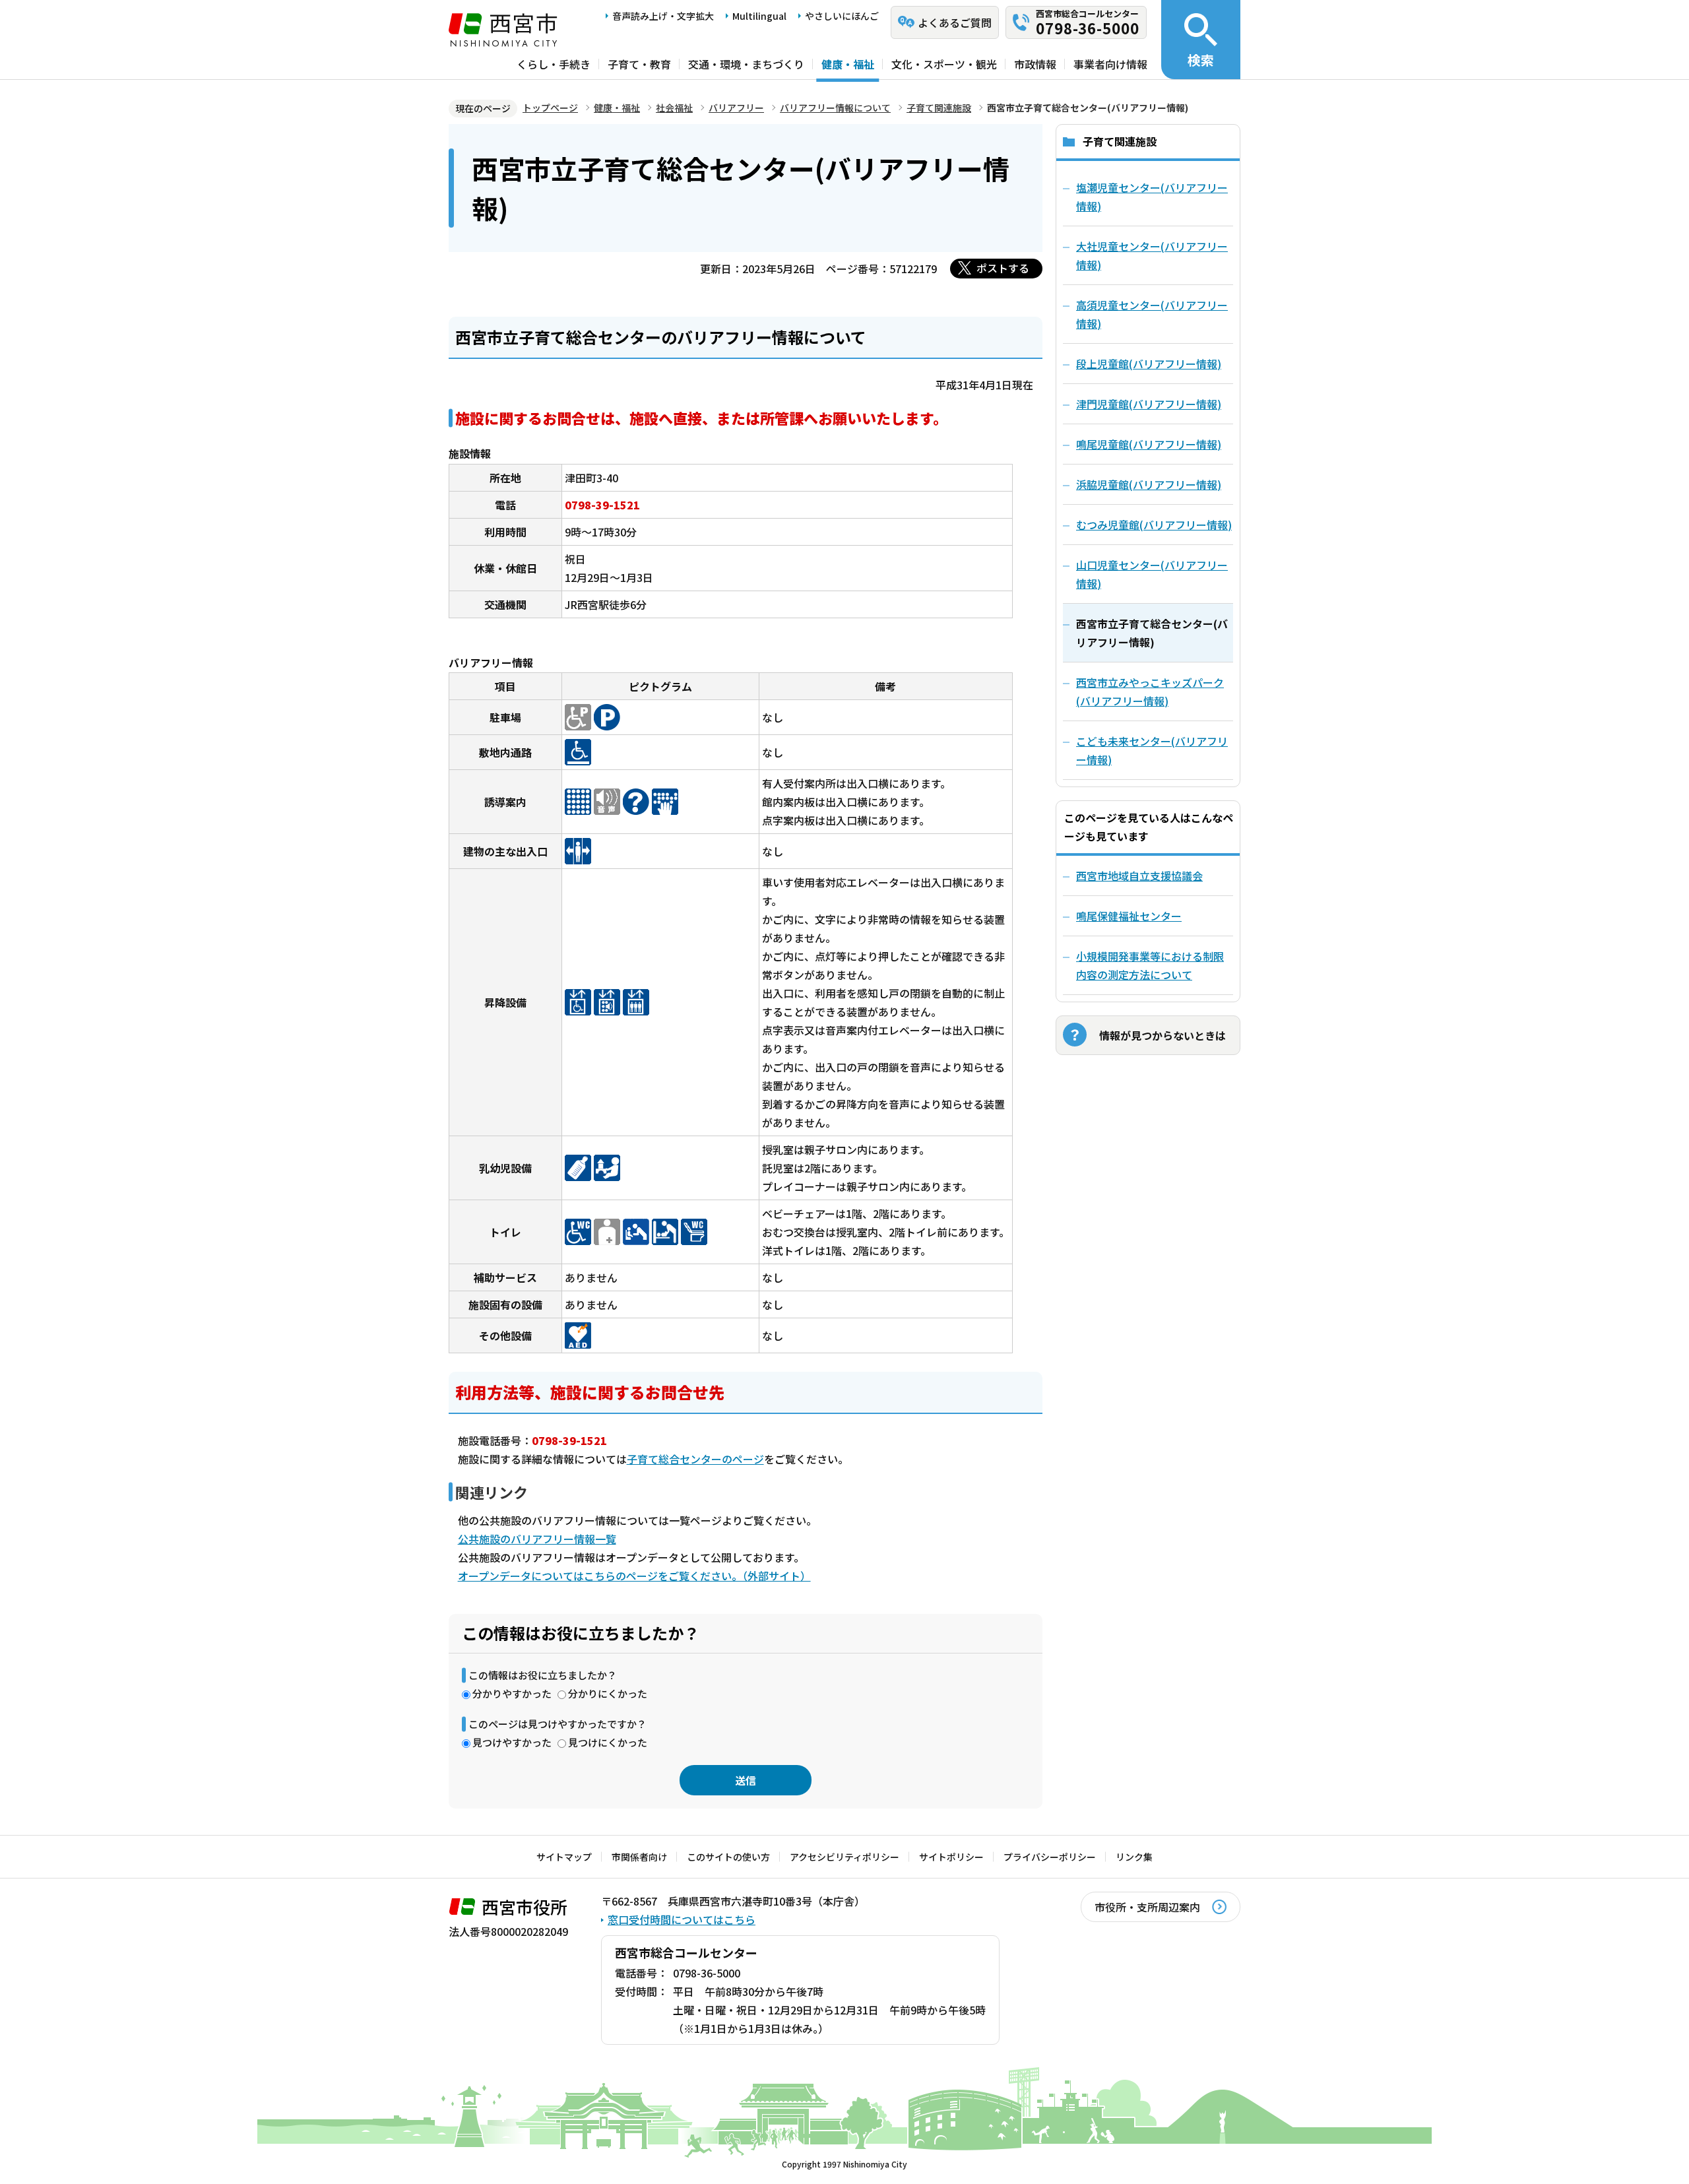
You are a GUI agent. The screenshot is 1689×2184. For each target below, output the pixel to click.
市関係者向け (639, 1857)
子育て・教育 (639, 64)
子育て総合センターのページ (695, 1459)
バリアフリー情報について (835, 108)
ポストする (1003, 268)
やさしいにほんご (842, 16)
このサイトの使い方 (728, 1857)
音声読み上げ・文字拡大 (663, 16)
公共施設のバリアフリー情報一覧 (537, 1539)
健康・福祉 (848, 64)
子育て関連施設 (939, 108)
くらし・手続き (554, 64)
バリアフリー (736, 108)
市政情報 (1035, 64)
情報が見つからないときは (1163, 1035)
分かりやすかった (512, 1693)
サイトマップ (564, 1857)
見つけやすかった (512, 1742)
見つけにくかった (608, 1742)
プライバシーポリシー (1050, 1857)
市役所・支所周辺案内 (1147, 1907)
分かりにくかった (608, 1693)
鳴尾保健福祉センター (1129, 916)
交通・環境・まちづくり (746, 64)
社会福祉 (674, 108)
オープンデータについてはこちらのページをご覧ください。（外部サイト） (634, 1576)
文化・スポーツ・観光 (944, 64)
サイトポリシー (951, 1857)
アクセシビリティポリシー (844, 1857)
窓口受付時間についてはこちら (682, 1919)
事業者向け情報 (1110, 64)
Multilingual (759, 16)
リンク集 (1134, 1857)
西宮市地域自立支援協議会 (1139, 876)
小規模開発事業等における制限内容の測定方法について (1150, 965)
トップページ (550, 108)
